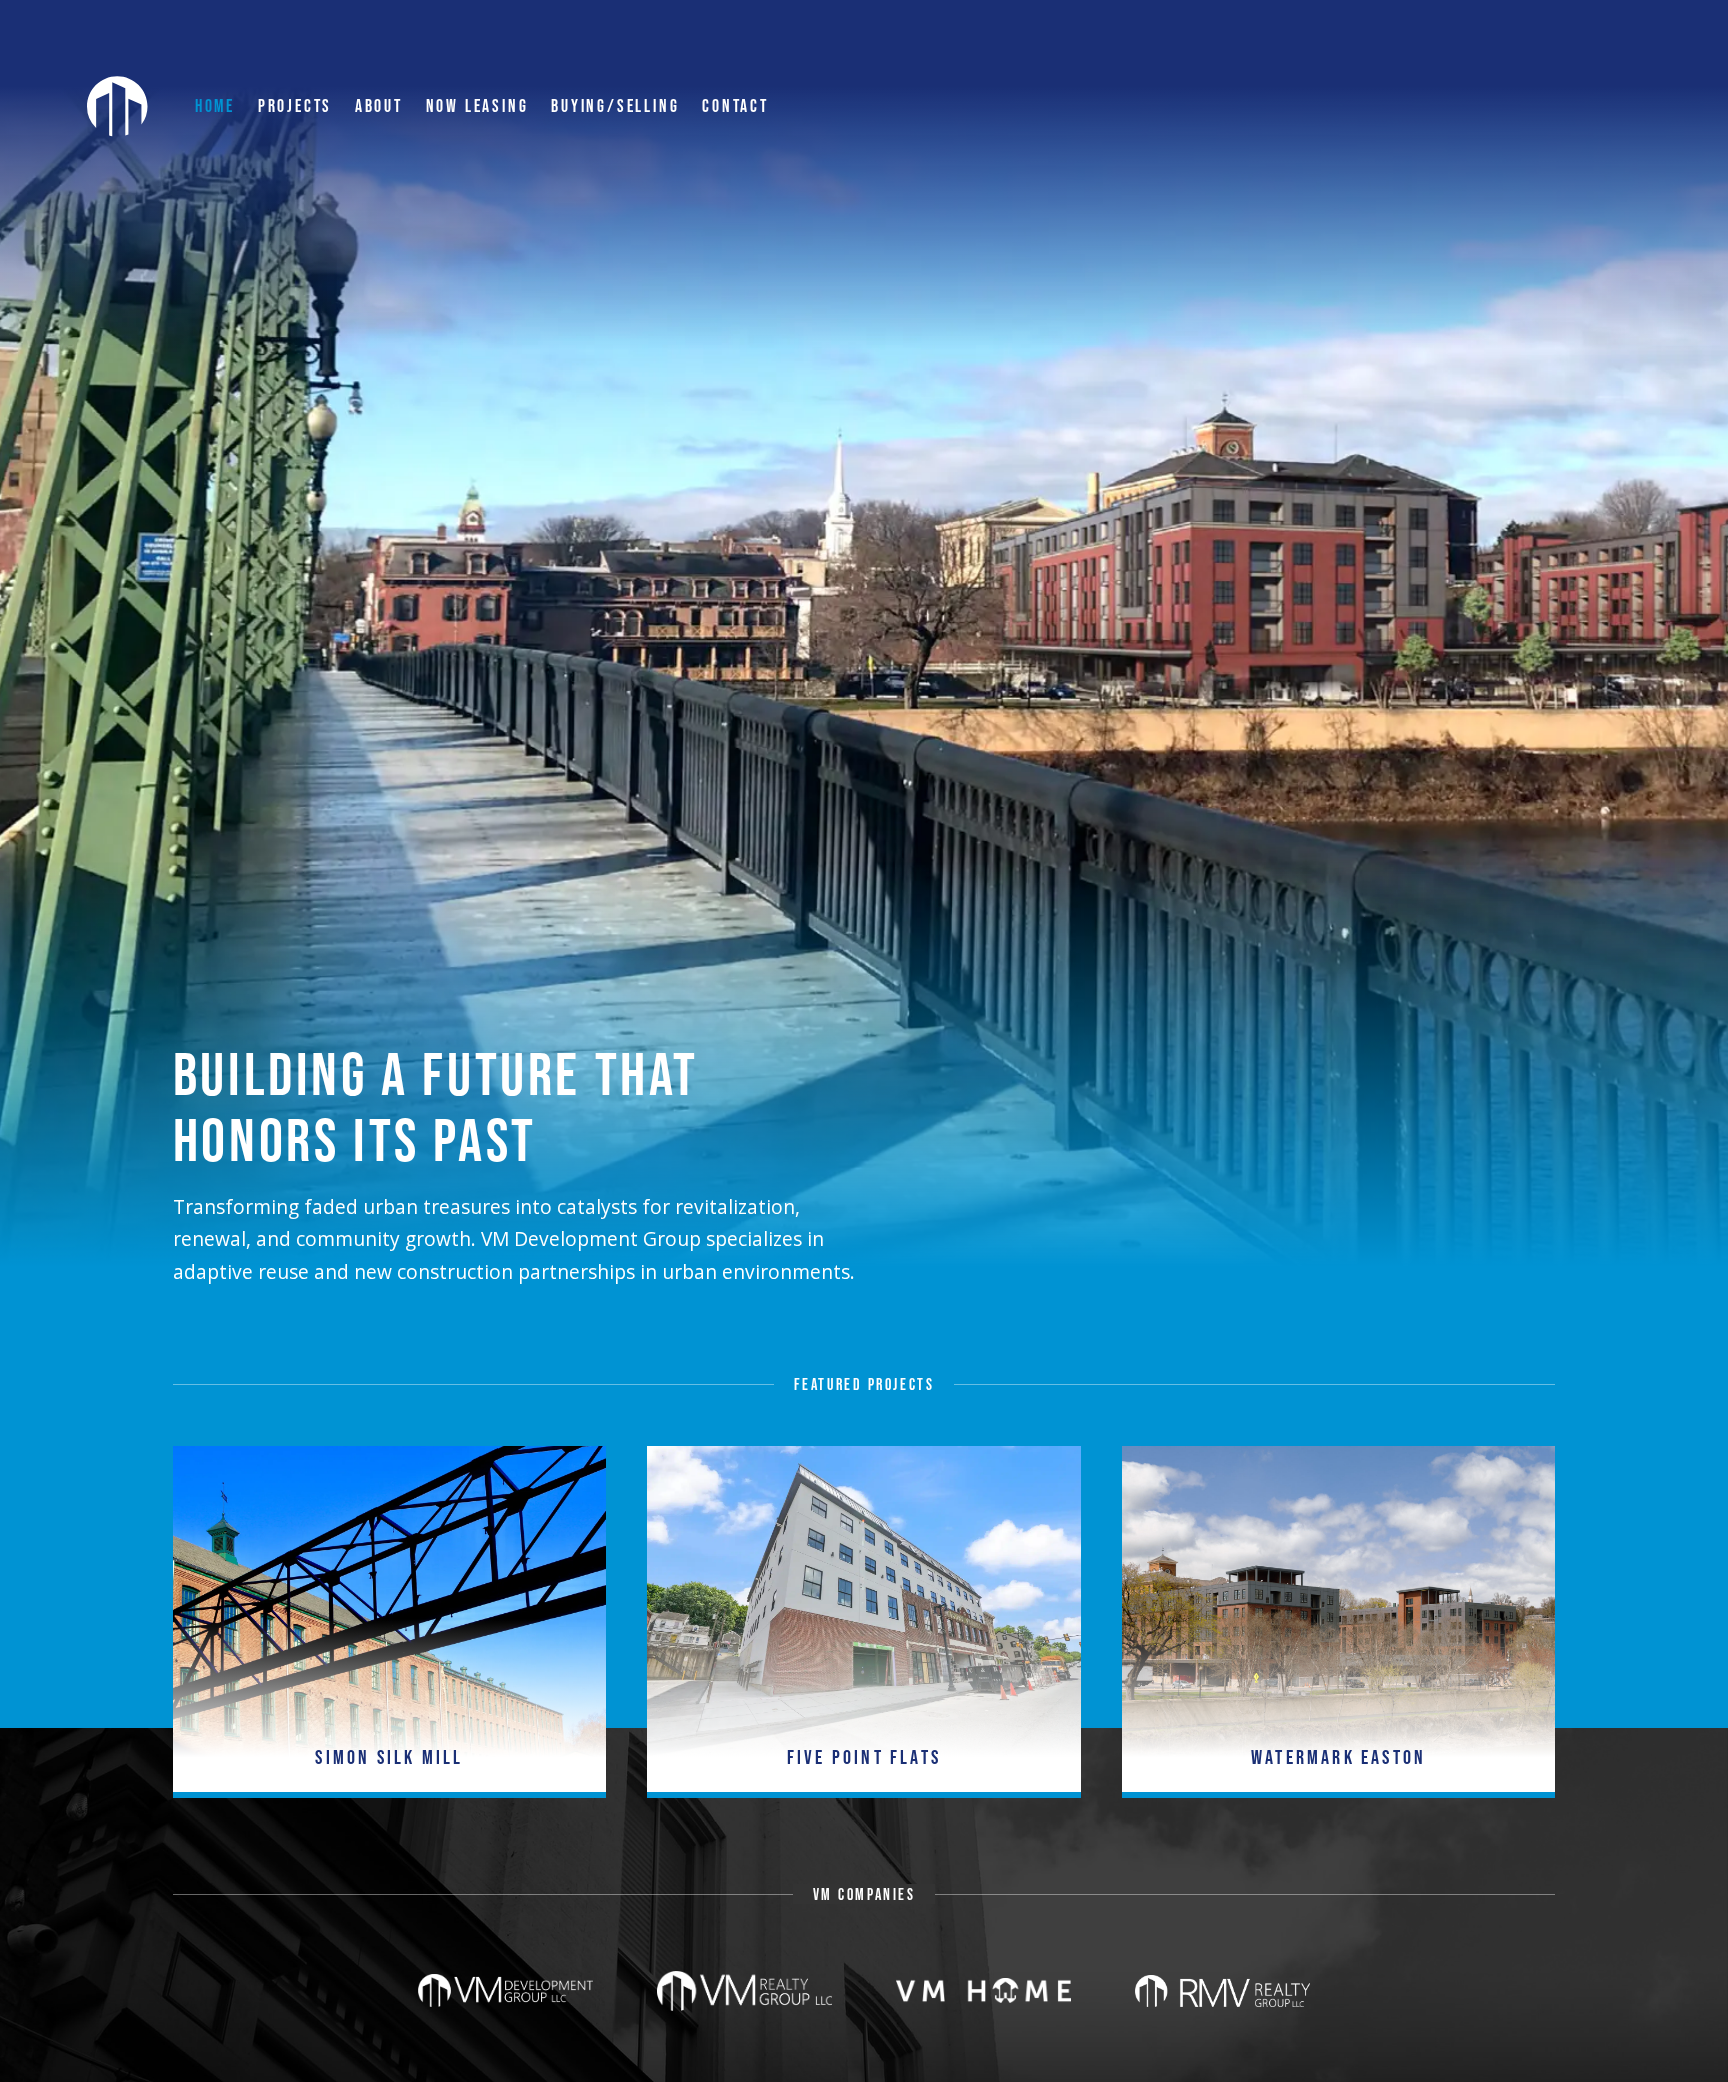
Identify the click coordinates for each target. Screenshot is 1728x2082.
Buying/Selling (615, 106)
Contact (735, 106)
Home (215, 106)
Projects (295, 106)
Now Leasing (477, 106)
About (379, 106)
